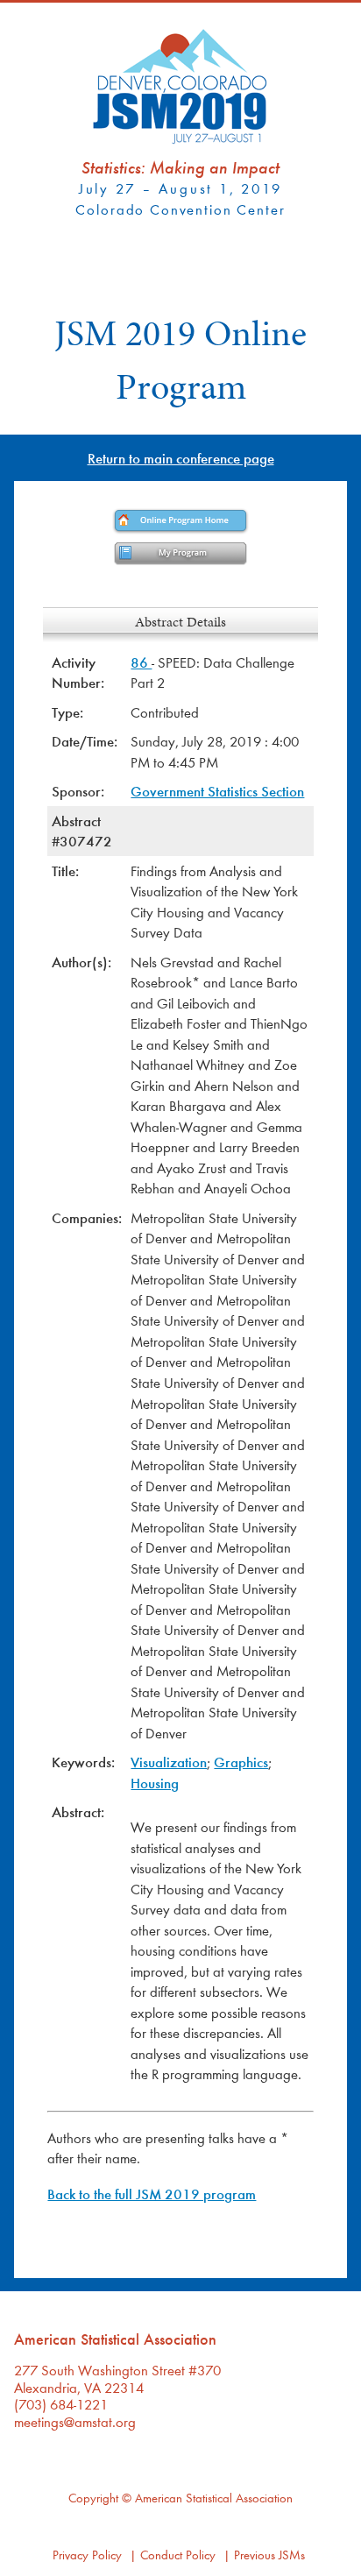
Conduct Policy (178, 2555)
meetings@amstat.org (75, 2421)
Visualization (169, 1762)
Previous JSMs (269, 2555)
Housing (155, 1783)
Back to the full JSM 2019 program (152, 2194)
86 (141, 662)
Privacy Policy (87, 2555)
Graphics (241, 1762)
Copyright (93, 2498)
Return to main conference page (181, 458)
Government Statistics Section (217, 791)
